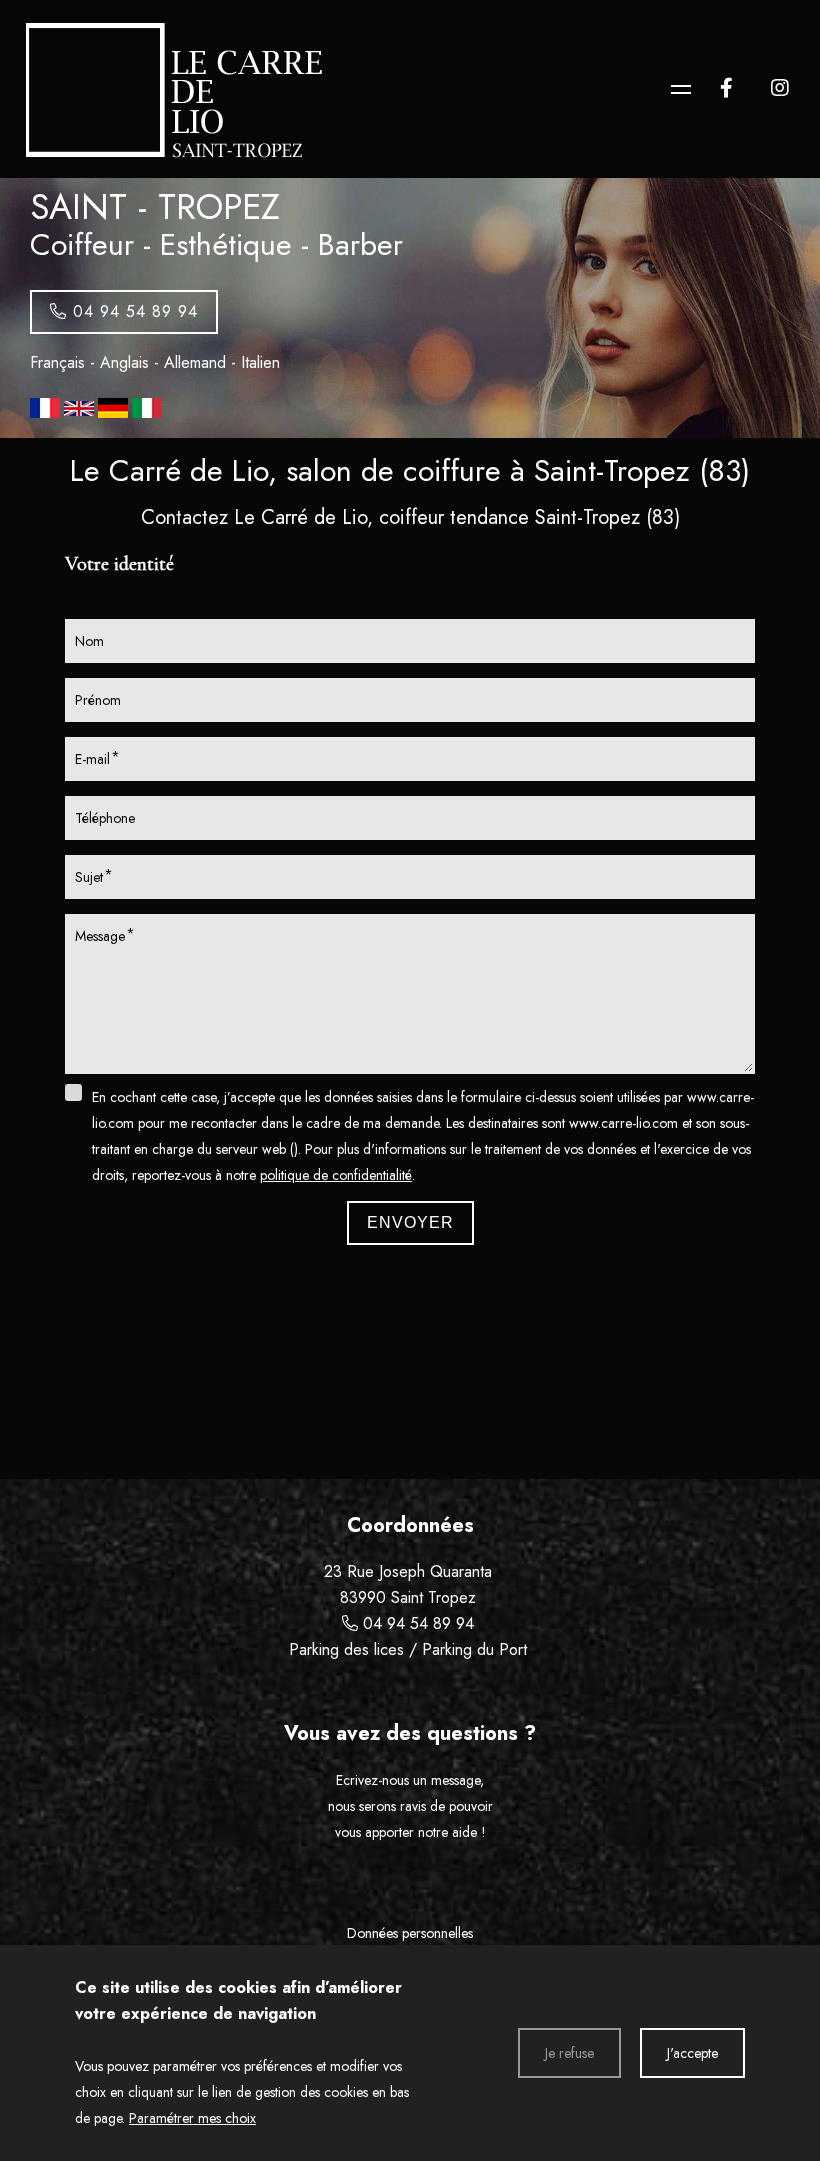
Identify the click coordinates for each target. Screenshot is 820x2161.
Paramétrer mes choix (192, 2118)
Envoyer (410, 1222)
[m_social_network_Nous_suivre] (726, 88)
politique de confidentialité (336, 1175)
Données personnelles (410, 1933)
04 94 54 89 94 (418, 1623)
